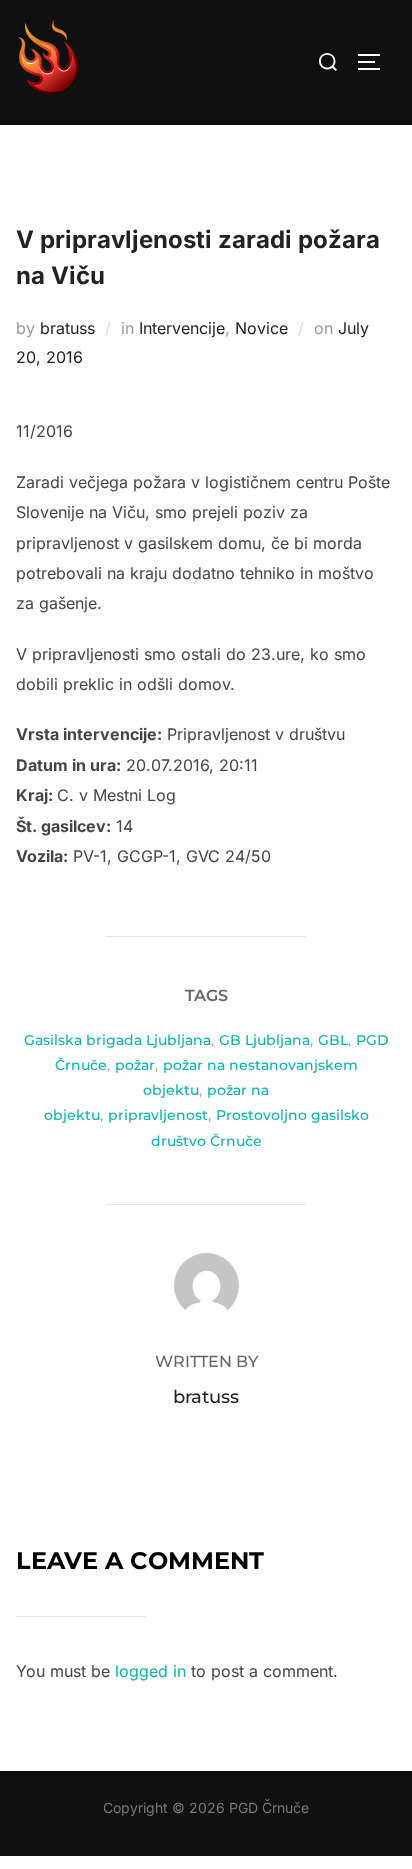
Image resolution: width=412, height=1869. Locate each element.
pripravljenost (158, 1115)
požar (135, 1065)
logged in (150, 1671)
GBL (333, 1040)
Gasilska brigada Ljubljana (117, 1040)
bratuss (67, 328)
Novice (261, 328)
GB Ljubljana (264, 1040)
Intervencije (182, 328)
